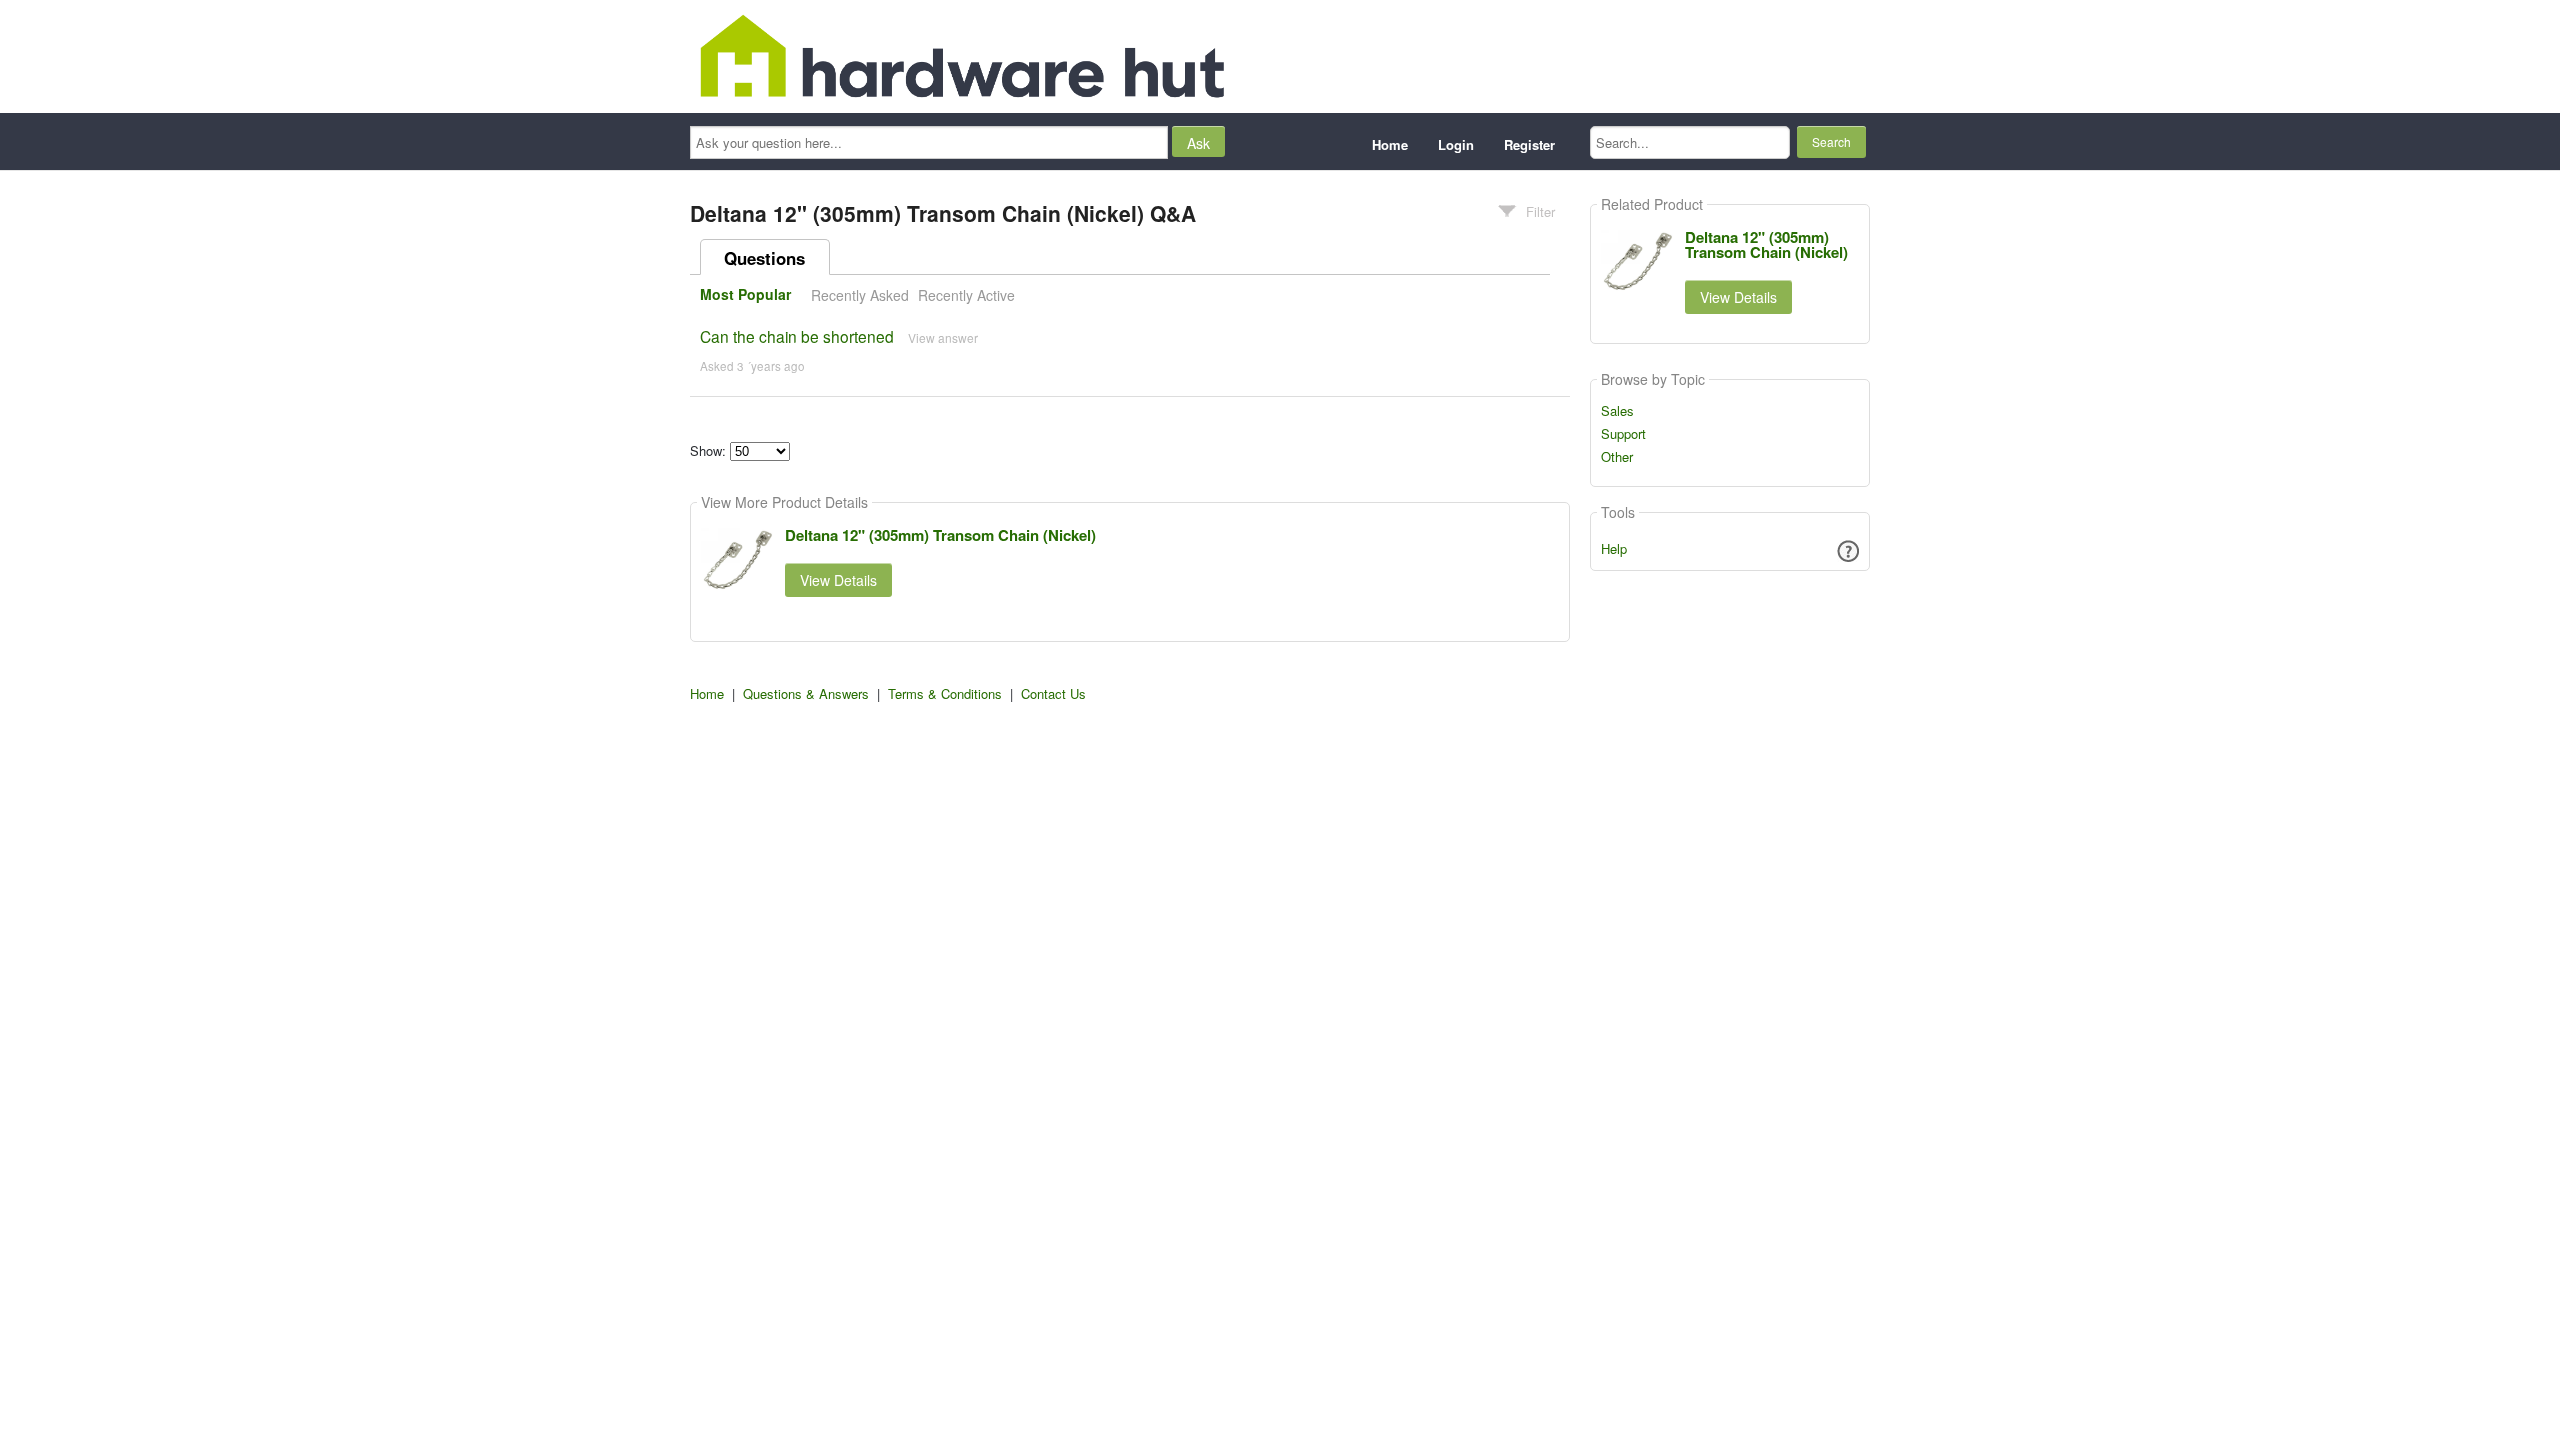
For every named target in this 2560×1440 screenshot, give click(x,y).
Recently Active (966, 295)
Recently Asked (860, 295)
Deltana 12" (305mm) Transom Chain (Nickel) (940, 535)
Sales (1617, 411)
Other (1617, 457)
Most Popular (745, 295)
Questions (764, 258)
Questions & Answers (806, 693)
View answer (943, 337)
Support (1623, 434)
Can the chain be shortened (797, 336)
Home (1390, 144)
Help (1614, 548)
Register (1529, 144)
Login (1456, 144)
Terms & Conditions (945, 693)
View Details (838, 580)
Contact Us (1053, 693)
